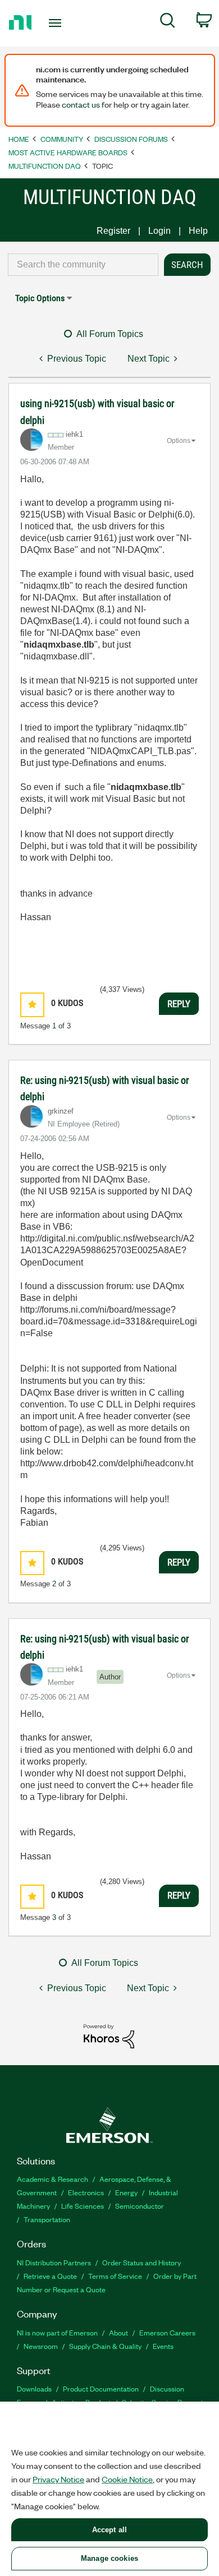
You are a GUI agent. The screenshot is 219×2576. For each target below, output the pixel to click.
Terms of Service (115, 2276)
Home (19, 139)
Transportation (47, 2219)
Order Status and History (142, 2262)
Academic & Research (53, 2179)
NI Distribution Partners (54, 2262)
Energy (126, 2192)
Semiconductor (140, 2206)
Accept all (109, 2530)
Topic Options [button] (40, 298)
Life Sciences (83, 2206)
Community (62, 139)
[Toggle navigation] (57, 23)
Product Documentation (101, 2388)
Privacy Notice (58, 2479)
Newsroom (41, 2346)
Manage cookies (109, 2558)
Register (113, 231)
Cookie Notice (127, 2479)
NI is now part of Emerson (57, 2332)
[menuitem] (168, 22)
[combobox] (83, 265)
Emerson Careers (167, 2332)
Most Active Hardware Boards (68, 152)
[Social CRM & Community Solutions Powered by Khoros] (109, 2036)
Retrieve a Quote (50, 2276)
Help (198, 231)
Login (159, 231)
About (118, 2332)
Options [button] (179, 441)
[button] (32, 1005)
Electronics (86, 2192)
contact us (81, 104)
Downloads (34, 2388)
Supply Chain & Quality (105, 2346)
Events (163, 2346)
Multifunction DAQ (45, 166)
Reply (179, 1004)
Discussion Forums (131, 139)
